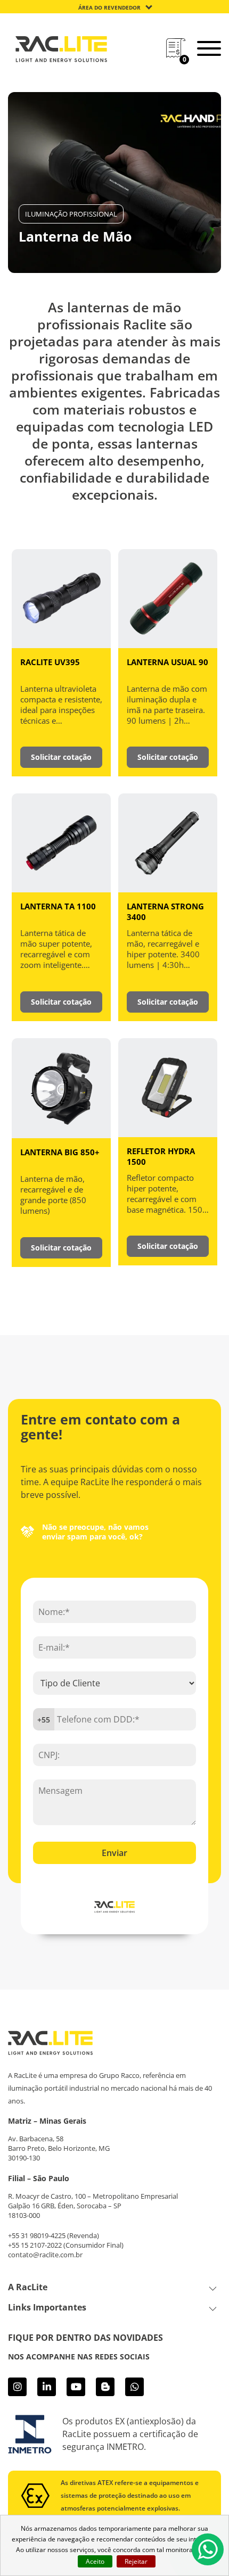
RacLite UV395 (50, 662)
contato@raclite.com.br (45, 2255)
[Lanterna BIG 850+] (61, 1087)
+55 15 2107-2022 (35, 2245)
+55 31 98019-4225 (37, 2235)
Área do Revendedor (109, 7)
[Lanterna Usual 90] (168, 598)
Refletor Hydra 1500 (161, 1156)
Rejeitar (136, 2561)
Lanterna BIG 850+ (60, 1152)
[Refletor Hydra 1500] (168, 1087)
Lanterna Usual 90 (167, 662)
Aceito (95, 2561)
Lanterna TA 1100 (58, 906)
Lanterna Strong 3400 (165, 912)
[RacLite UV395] (61, 598)
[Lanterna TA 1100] (61, 842)
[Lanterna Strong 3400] (168, 842)
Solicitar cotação (61, 757)
